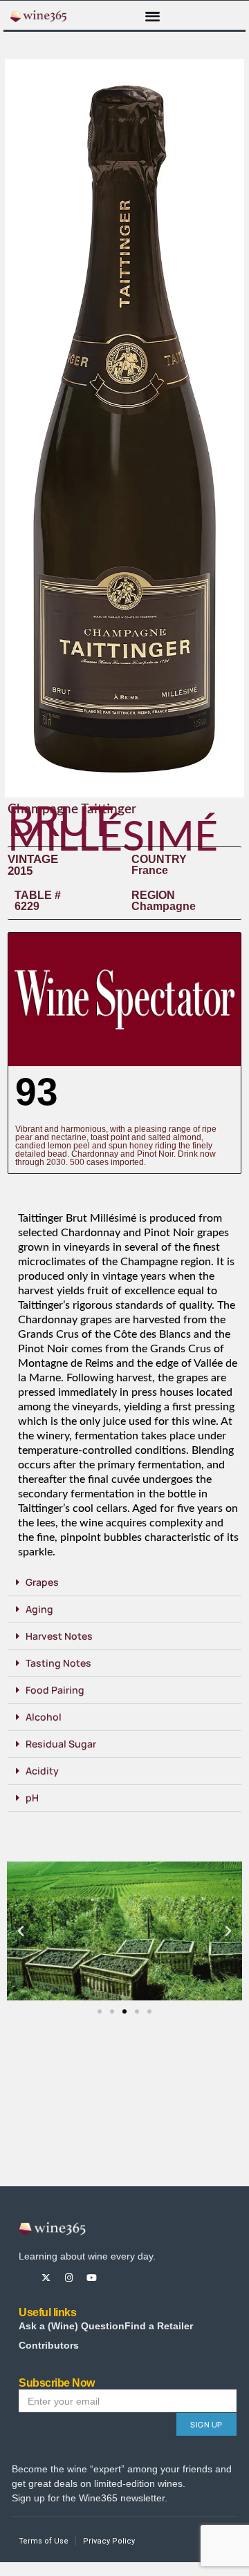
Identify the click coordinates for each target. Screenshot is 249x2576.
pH (32, 1798)
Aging (39, 1609)
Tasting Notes (58, 1663)
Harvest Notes (59, 1636)
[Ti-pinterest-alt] (114, 2278)
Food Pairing (55, 1690)
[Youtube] (92, 2278)
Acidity (42, 1771)
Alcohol (44, 1717)
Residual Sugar (61, 1744)
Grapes (42, 1582)
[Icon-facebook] (23, 2278)
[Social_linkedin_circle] (137, 2278)
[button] (153, 16)
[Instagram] (69, 2278)
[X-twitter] (46, 2278)
